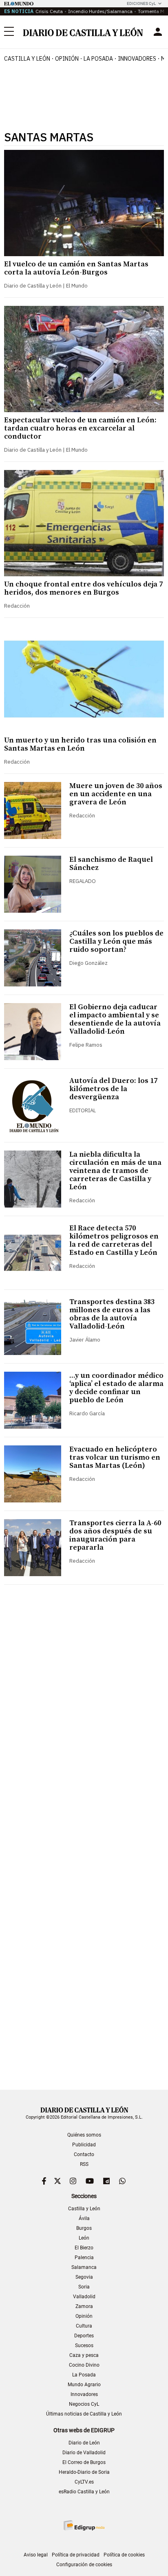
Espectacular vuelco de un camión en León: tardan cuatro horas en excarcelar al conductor (80, 428)
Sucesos (84, 2345)
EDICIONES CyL (141, 3)
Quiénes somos (84, 2135)
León (84, 2238)
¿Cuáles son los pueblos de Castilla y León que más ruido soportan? (116, 941)
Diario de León (84, 2443)
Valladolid (84, 2297)
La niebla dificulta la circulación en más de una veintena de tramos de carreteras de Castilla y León (115, 1171)
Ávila (84, 2218)
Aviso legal (36, 2555)
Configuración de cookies (84, 2565)
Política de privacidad (76, 2555)
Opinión (67, 59)
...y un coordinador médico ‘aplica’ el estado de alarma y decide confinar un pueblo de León (116, 1388)
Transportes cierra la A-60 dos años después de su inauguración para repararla (115, 1535)
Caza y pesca (84, 2355)
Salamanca (84, 2267)
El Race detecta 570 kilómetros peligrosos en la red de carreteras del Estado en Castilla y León (114, 1240)
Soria (84, 2287)
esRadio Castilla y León (84, 2492)
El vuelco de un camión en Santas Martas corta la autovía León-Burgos (76, 268)
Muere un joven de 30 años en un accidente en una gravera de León (116, 794)
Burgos (84, 2228)
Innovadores (137, 59)
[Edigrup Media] (84, 2525)
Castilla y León (27, 59)
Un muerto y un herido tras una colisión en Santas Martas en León (80, 744)
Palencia (84, 2258)
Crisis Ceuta (49, 11)
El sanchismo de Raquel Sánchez (111, 864)
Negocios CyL (84, 2404)
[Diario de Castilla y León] (83, 32)
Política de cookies (124, 2555)
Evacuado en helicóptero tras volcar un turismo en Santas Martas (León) (115, 1457)
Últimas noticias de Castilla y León (84, 2414)
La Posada (98, 59)
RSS (84, 2164)
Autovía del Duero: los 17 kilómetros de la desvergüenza (113, 1089)
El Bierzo (84, 2248)
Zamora (84, 2306)
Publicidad (84, 2145)
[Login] (158, 32)
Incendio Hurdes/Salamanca (100, 11)
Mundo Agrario (84, 2385)
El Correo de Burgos (84, 2462)
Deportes (84, 2336)
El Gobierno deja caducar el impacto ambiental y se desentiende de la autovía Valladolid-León (115, 1019)
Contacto (84, 2154)
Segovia (84, 2277)
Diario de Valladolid (84, 2453)
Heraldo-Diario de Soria (84, 2472)
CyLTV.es (84, 2482)
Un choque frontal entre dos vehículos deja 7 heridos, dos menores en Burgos (83, 588)
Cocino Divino (84, 2365)
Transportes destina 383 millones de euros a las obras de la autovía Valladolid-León (112, 1314)
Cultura (84, 2326)
